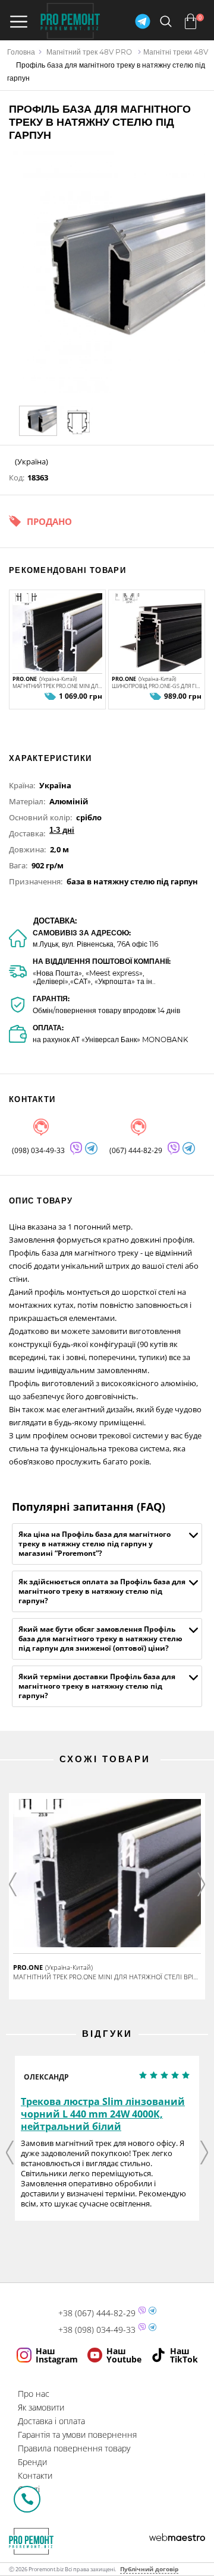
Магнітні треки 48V (176, 52)
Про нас (34, 2394)
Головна (21, 52)
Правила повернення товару (74, 2448)
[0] (191, 21)
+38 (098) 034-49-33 (97, 2330)
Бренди (32, 2462)
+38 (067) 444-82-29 (97, 2313)
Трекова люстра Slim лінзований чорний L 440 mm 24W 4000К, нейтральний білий (103, 2114)
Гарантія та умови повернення (77, 2435)
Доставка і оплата (51, 2421)
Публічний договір (149, 2569)
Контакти (35, 2475)
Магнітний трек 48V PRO (89, 52)
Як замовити (41, 2407)
